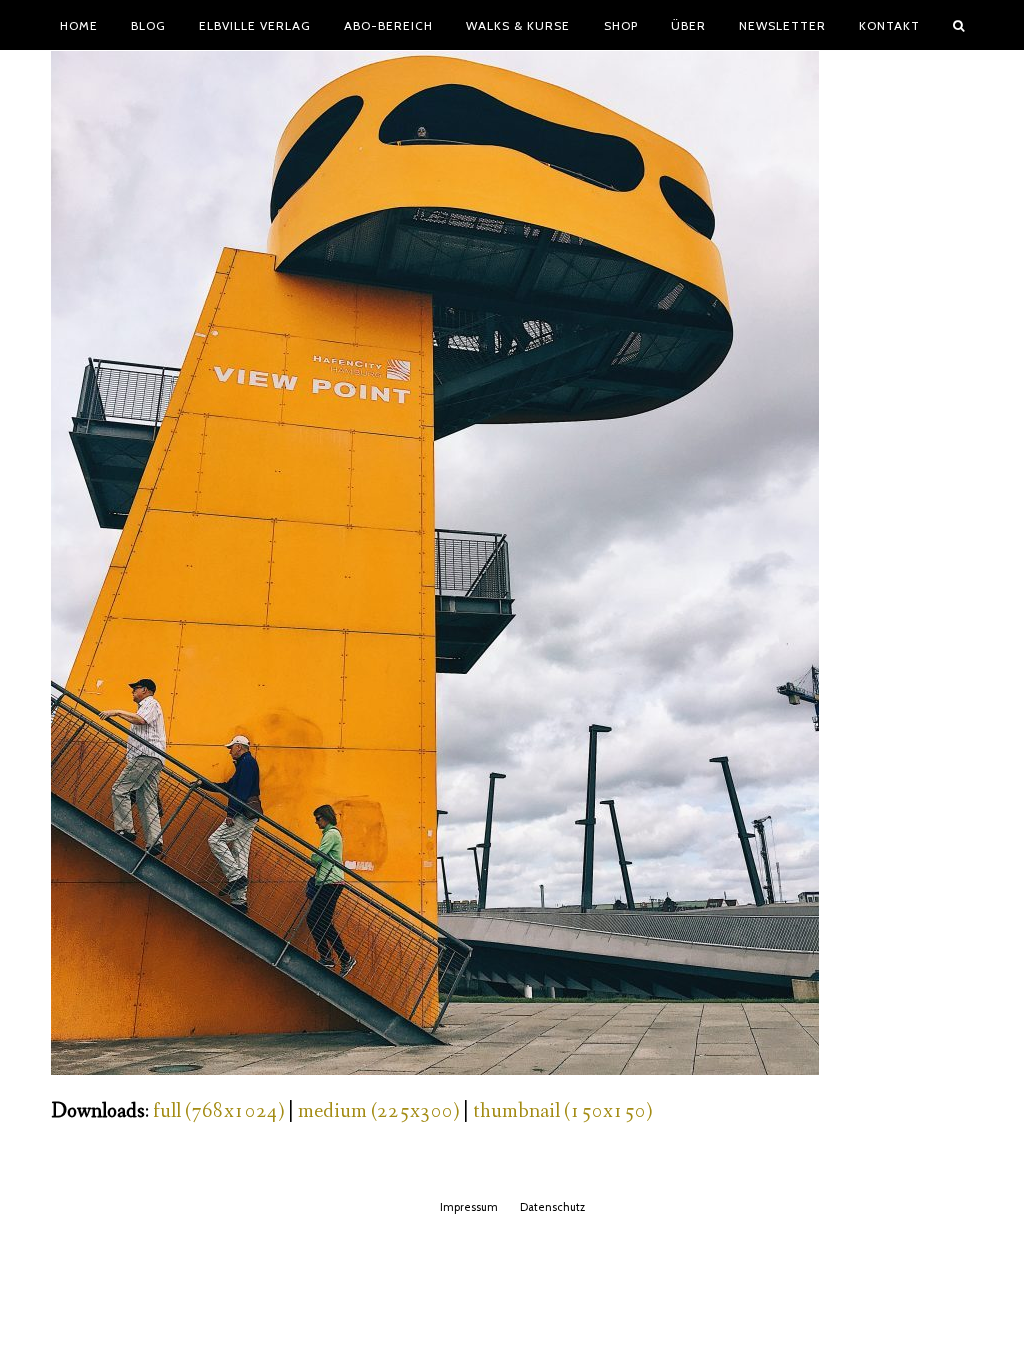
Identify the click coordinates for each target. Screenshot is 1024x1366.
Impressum (469, 1207)
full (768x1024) (218, 1111)
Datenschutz (552, 1207)
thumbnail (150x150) (562, 1111)
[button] (959, 25)
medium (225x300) (378, 1111)
